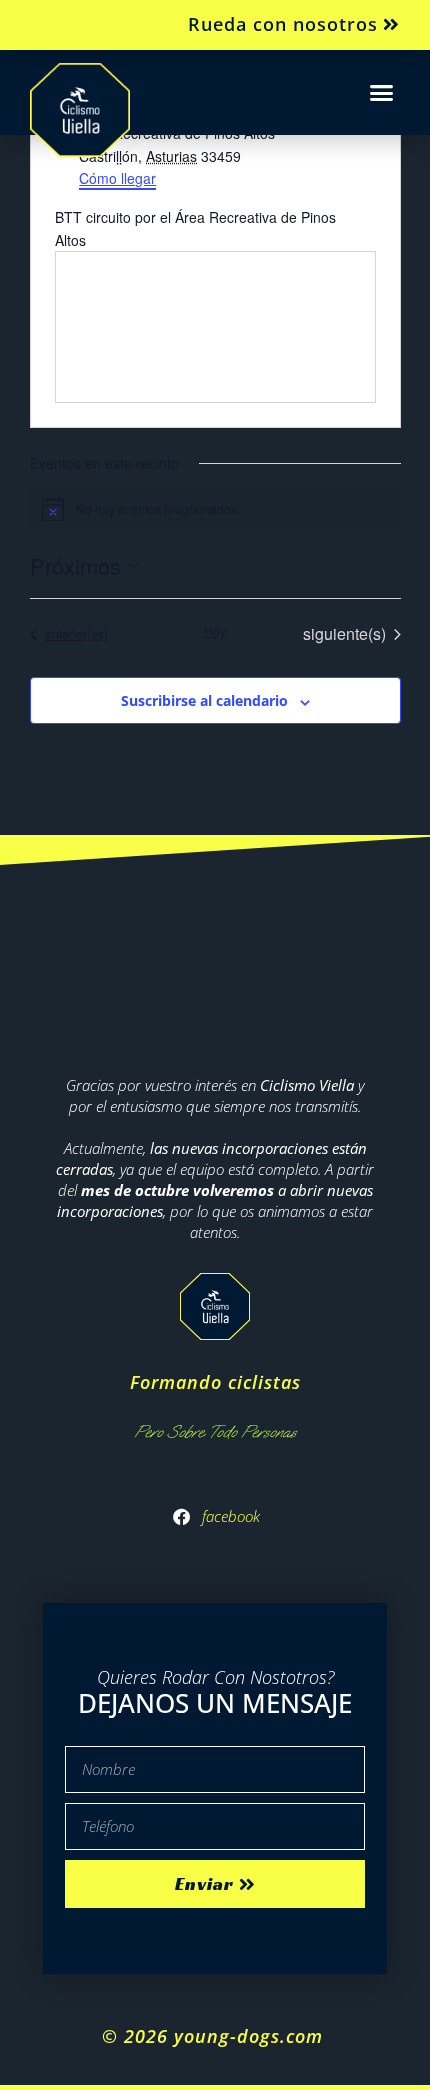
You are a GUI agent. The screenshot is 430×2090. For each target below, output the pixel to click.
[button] (382, 93)
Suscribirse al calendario (204, 700)
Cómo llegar (117, 178)
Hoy (215, 631)
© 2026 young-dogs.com (215, 2036)
